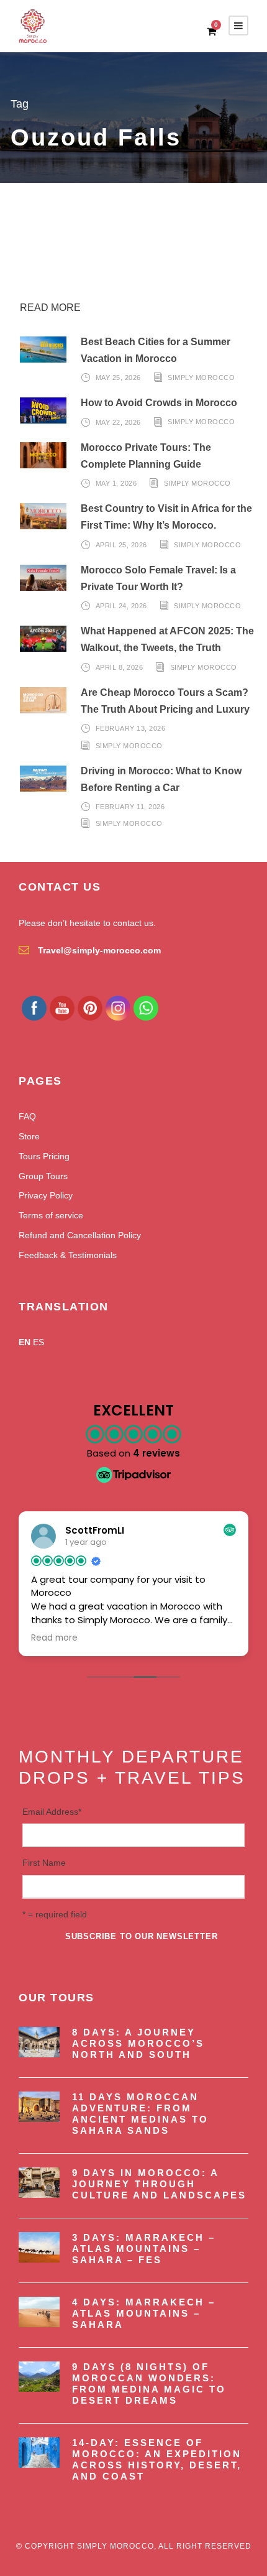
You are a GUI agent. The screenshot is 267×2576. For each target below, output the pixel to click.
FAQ (27, 1116)
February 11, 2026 (130, 807)
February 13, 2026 (131, 728)
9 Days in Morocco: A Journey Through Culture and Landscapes (159, 2184)
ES (38, 1342)
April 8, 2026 (120, 667)
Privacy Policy (46, 1195)
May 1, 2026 (116, 483)
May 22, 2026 (118, 422)
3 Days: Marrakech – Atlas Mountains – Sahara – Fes (144, 2249)
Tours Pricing (44, 1156)
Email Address (52, 1812)
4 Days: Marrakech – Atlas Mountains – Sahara (144, 2313)
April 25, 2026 (121, 545)
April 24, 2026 (121, 606)
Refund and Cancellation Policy (80, 1235)
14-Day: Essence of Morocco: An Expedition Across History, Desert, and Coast (157, 2459)
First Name (44, 1863)
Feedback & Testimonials (68, 1255)
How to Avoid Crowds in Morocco (159, 403)
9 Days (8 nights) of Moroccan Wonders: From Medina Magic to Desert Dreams (149, 2384)
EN (25, 1342)
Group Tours (43, 1176)
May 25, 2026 (118, 378)
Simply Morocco (201, 378)
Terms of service (51, 1215)
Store (29, 1136)
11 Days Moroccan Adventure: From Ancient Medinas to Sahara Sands (140, 2114)
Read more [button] (54, 1638)
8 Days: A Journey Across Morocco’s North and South (138, 2043)
